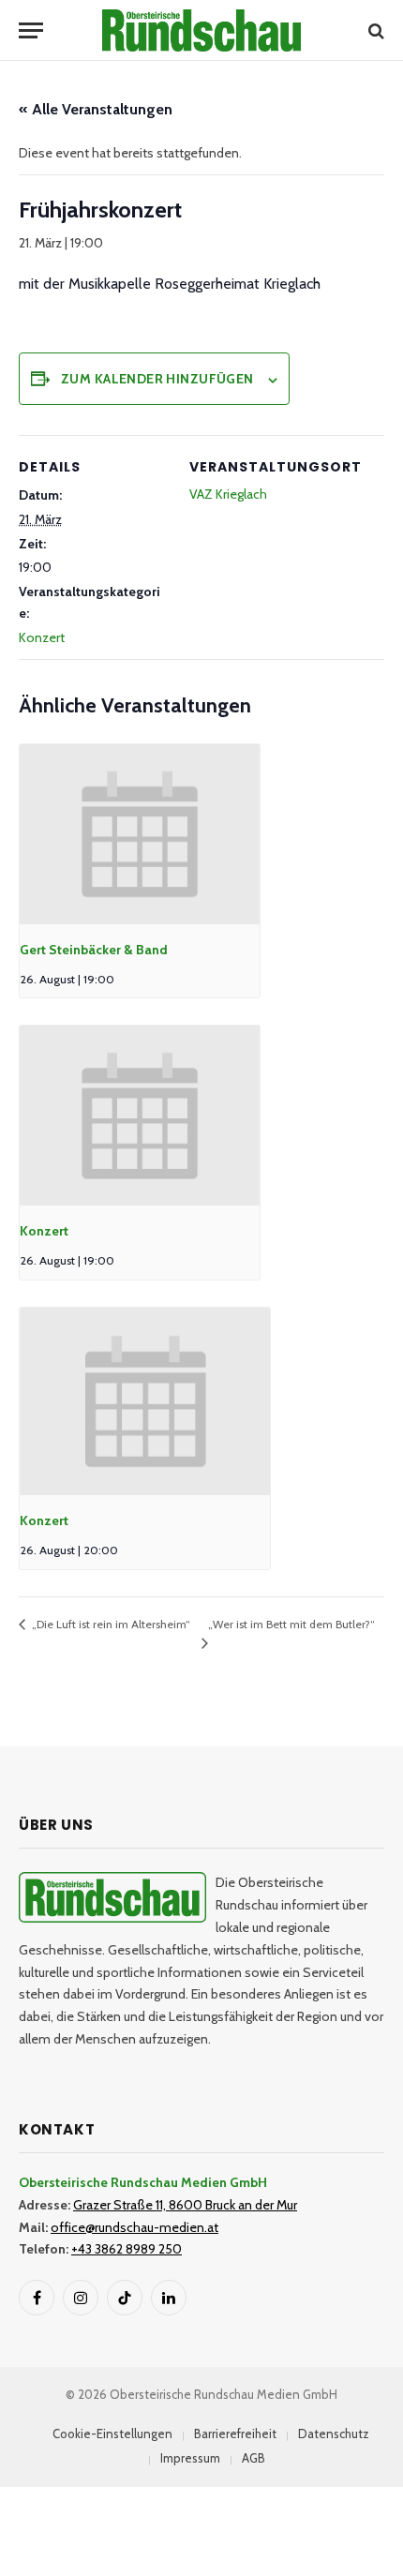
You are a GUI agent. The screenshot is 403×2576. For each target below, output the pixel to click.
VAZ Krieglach (228, 494)
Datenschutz (334, 2434)
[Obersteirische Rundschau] (201, 30)
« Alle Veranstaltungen (96, 109)
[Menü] (31, 30)
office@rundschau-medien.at (134, 2227)
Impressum (190, 2458)
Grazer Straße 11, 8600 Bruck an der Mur (185, 2205)
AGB (254, 2458)
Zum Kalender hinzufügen (157, 379)
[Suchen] (374, 30)
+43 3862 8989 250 (127, 2249)
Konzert (42, 637)
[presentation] (140, 834)
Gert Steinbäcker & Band (94, 950)
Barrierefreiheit (235, 2434)
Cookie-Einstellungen (112, 2434)
